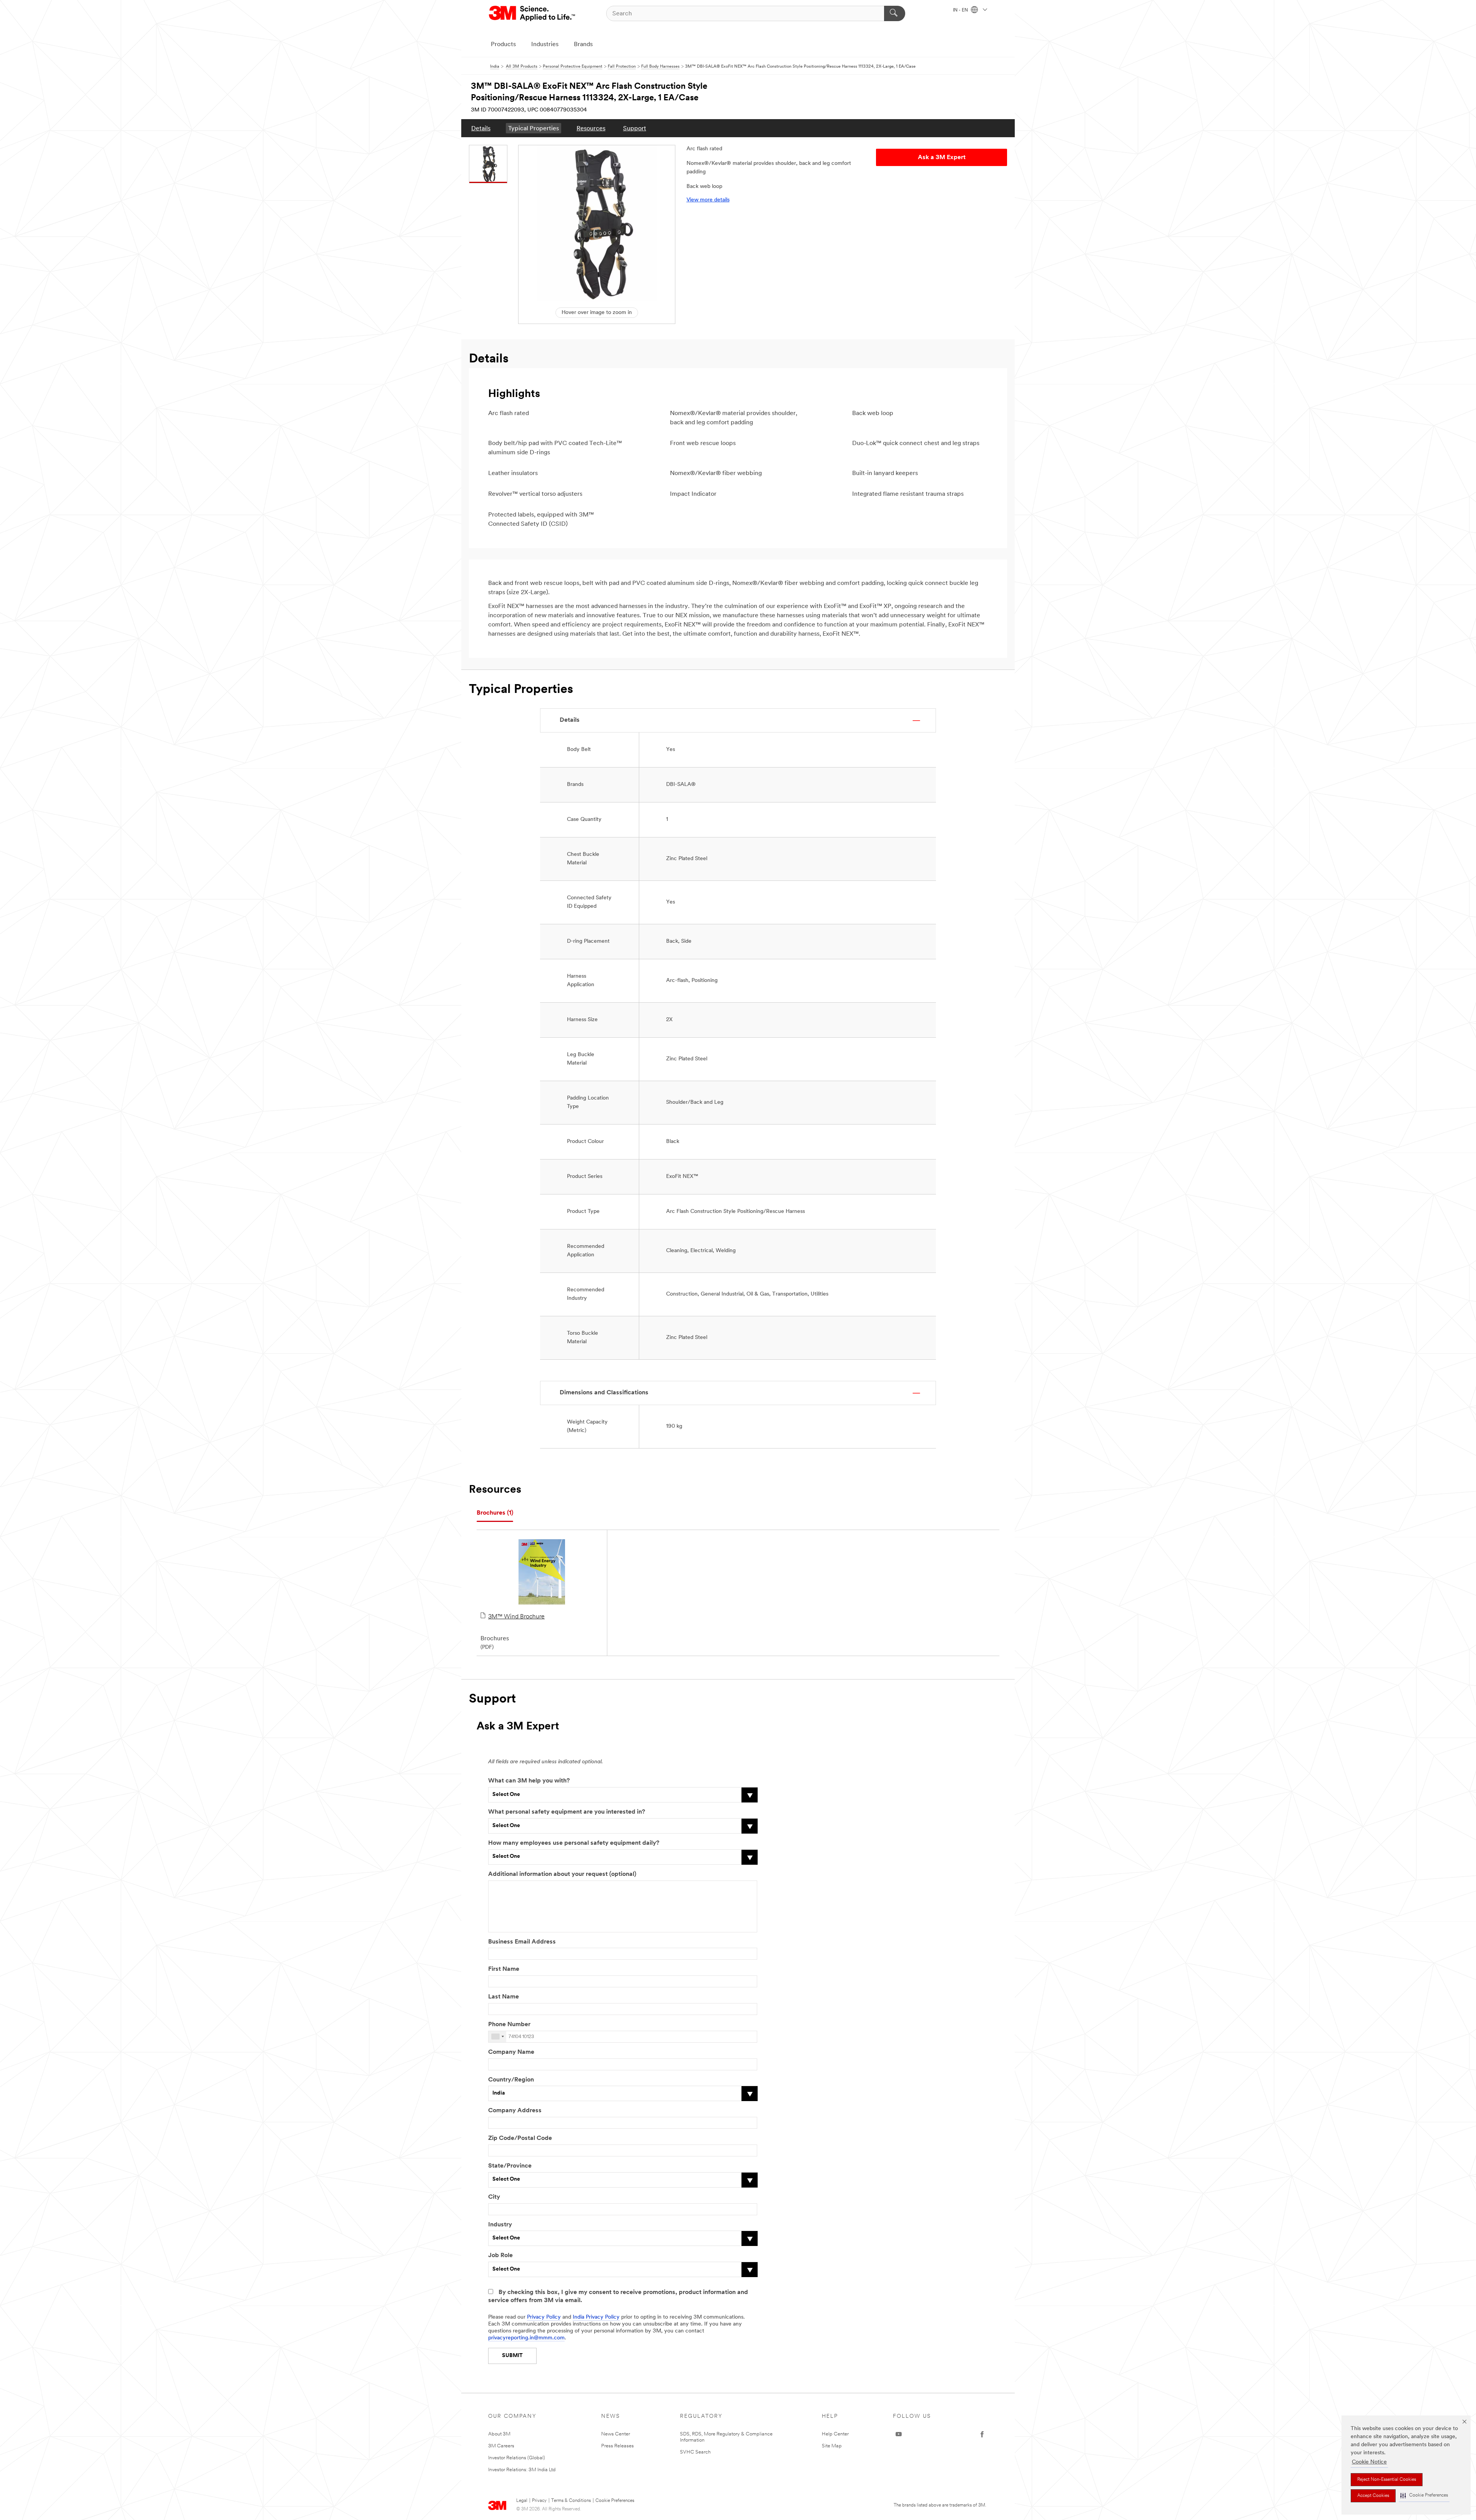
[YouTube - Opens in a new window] (899, 2434)
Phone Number (509, 2025)
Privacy (539, 2501)
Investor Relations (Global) (517, 2458)
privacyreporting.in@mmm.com (526, 2338)
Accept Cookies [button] (1373, 2496)
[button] (1424, 2496)
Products (503, 45)
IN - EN (961, 10)
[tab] (495, 1513)
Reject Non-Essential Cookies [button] (1387, 2480)
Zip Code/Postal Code (520, 2138)
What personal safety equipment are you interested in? (567, 1812)
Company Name (511, 2052)
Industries (545, 45)
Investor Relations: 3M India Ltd (522, 2470)
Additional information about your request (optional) (562, 1874)
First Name (504, 1969)
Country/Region (511, 2080)
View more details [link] (708, 200)
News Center (616, 2434)
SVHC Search (695, 2452)
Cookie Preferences (615, 2501)
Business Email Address (522, 1942)
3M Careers (501, 2446)
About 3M (499, 2434)
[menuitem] (481, 128)
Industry (500, 2225)
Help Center (835, 2434)
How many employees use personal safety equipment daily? (574, 1843)
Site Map (832, 2446)
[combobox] (497, 2037)
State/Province (510, 2166)
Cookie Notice (1369, 2462)
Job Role (500, 2256)
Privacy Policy (544, 2317)
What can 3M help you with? (529, 1781)
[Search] (895, 13)
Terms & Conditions (571, 2501)
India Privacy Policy (596, 2317)
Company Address (515, 2111)
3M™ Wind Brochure (516, 1617)
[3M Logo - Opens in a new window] (533, 13)
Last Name (504, 1997)
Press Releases (617, 2446)
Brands (583, 45)
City (494, 2197)
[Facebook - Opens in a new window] (982, 2434)
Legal (522, 2501)
